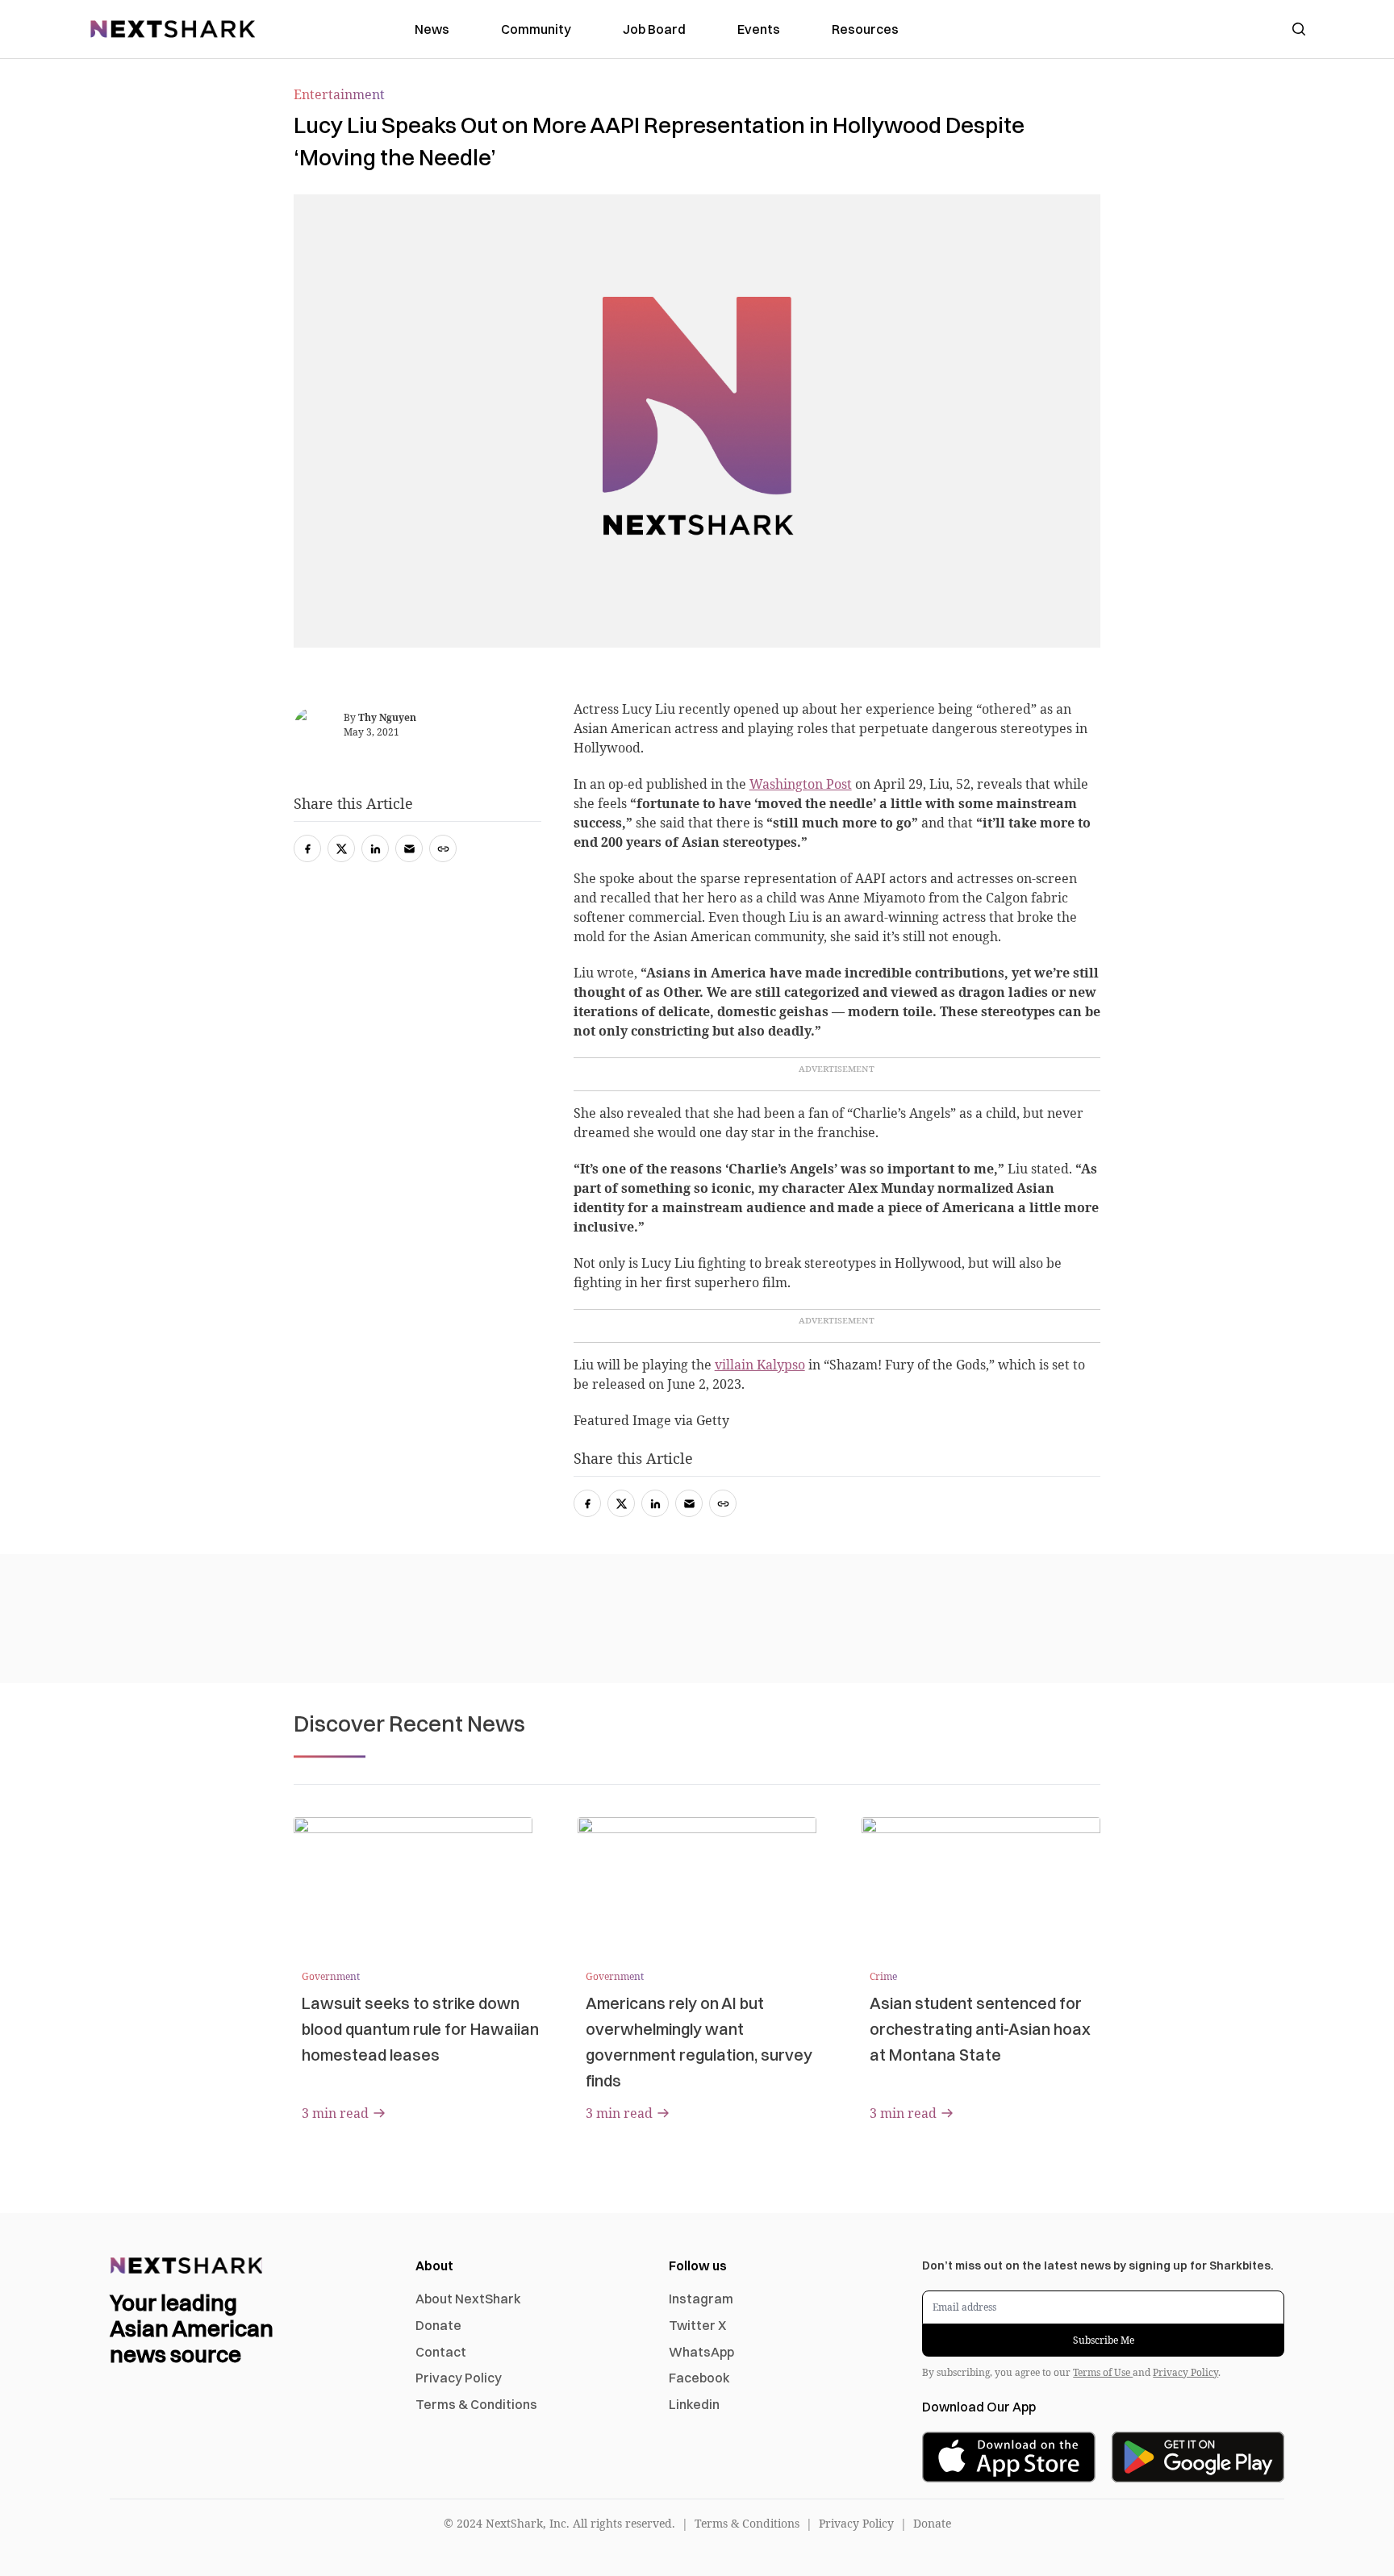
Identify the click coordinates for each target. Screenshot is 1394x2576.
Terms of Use (1103, 2372)
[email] (689, 1503)
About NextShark (468, 2299)
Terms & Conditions (476, 2404)
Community (536, 29)
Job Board (654, 29)
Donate (438, 2325)
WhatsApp (701, 2352)
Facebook (699, 2378)
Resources (865, 29)
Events (759, 29)
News (432, 29)
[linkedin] (655, 1503)
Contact (441, 2352)
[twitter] (621, 1503)
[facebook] (587, 1503)
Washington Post (801, 784)
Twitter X (697, 2325)
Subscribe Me (1104, 2340)
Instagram (701, 2299)
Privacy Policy (459, 2378)
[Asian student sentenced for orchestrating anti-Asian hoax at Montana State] (981, 1884)
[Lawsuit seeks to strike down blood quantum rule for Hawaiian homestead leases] (413, 1884)
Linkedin (694, 2404)
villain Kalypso (760, 1365)
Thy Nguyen (387, 717)
